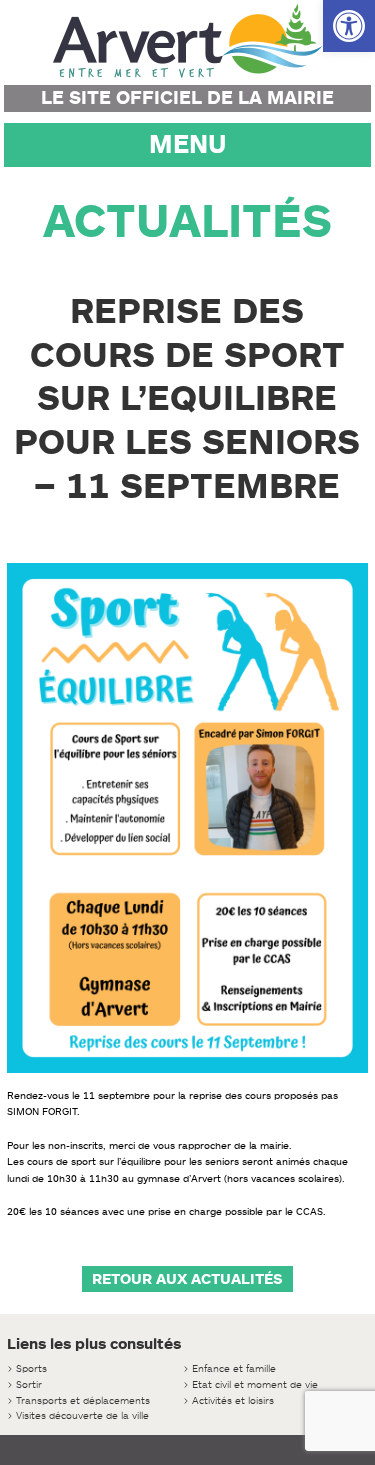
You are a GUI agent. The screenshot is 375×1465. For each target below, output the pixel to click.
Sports (31, 1368)
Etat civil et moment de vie (255, 1384)
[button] (349, 26)
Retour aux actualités (187, 1279)
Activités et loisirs (233, 1400)
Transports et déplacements (83, 1400)
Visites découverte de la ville (82, 1415)
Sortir (29, 1384)
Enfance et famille (234, 1368)
